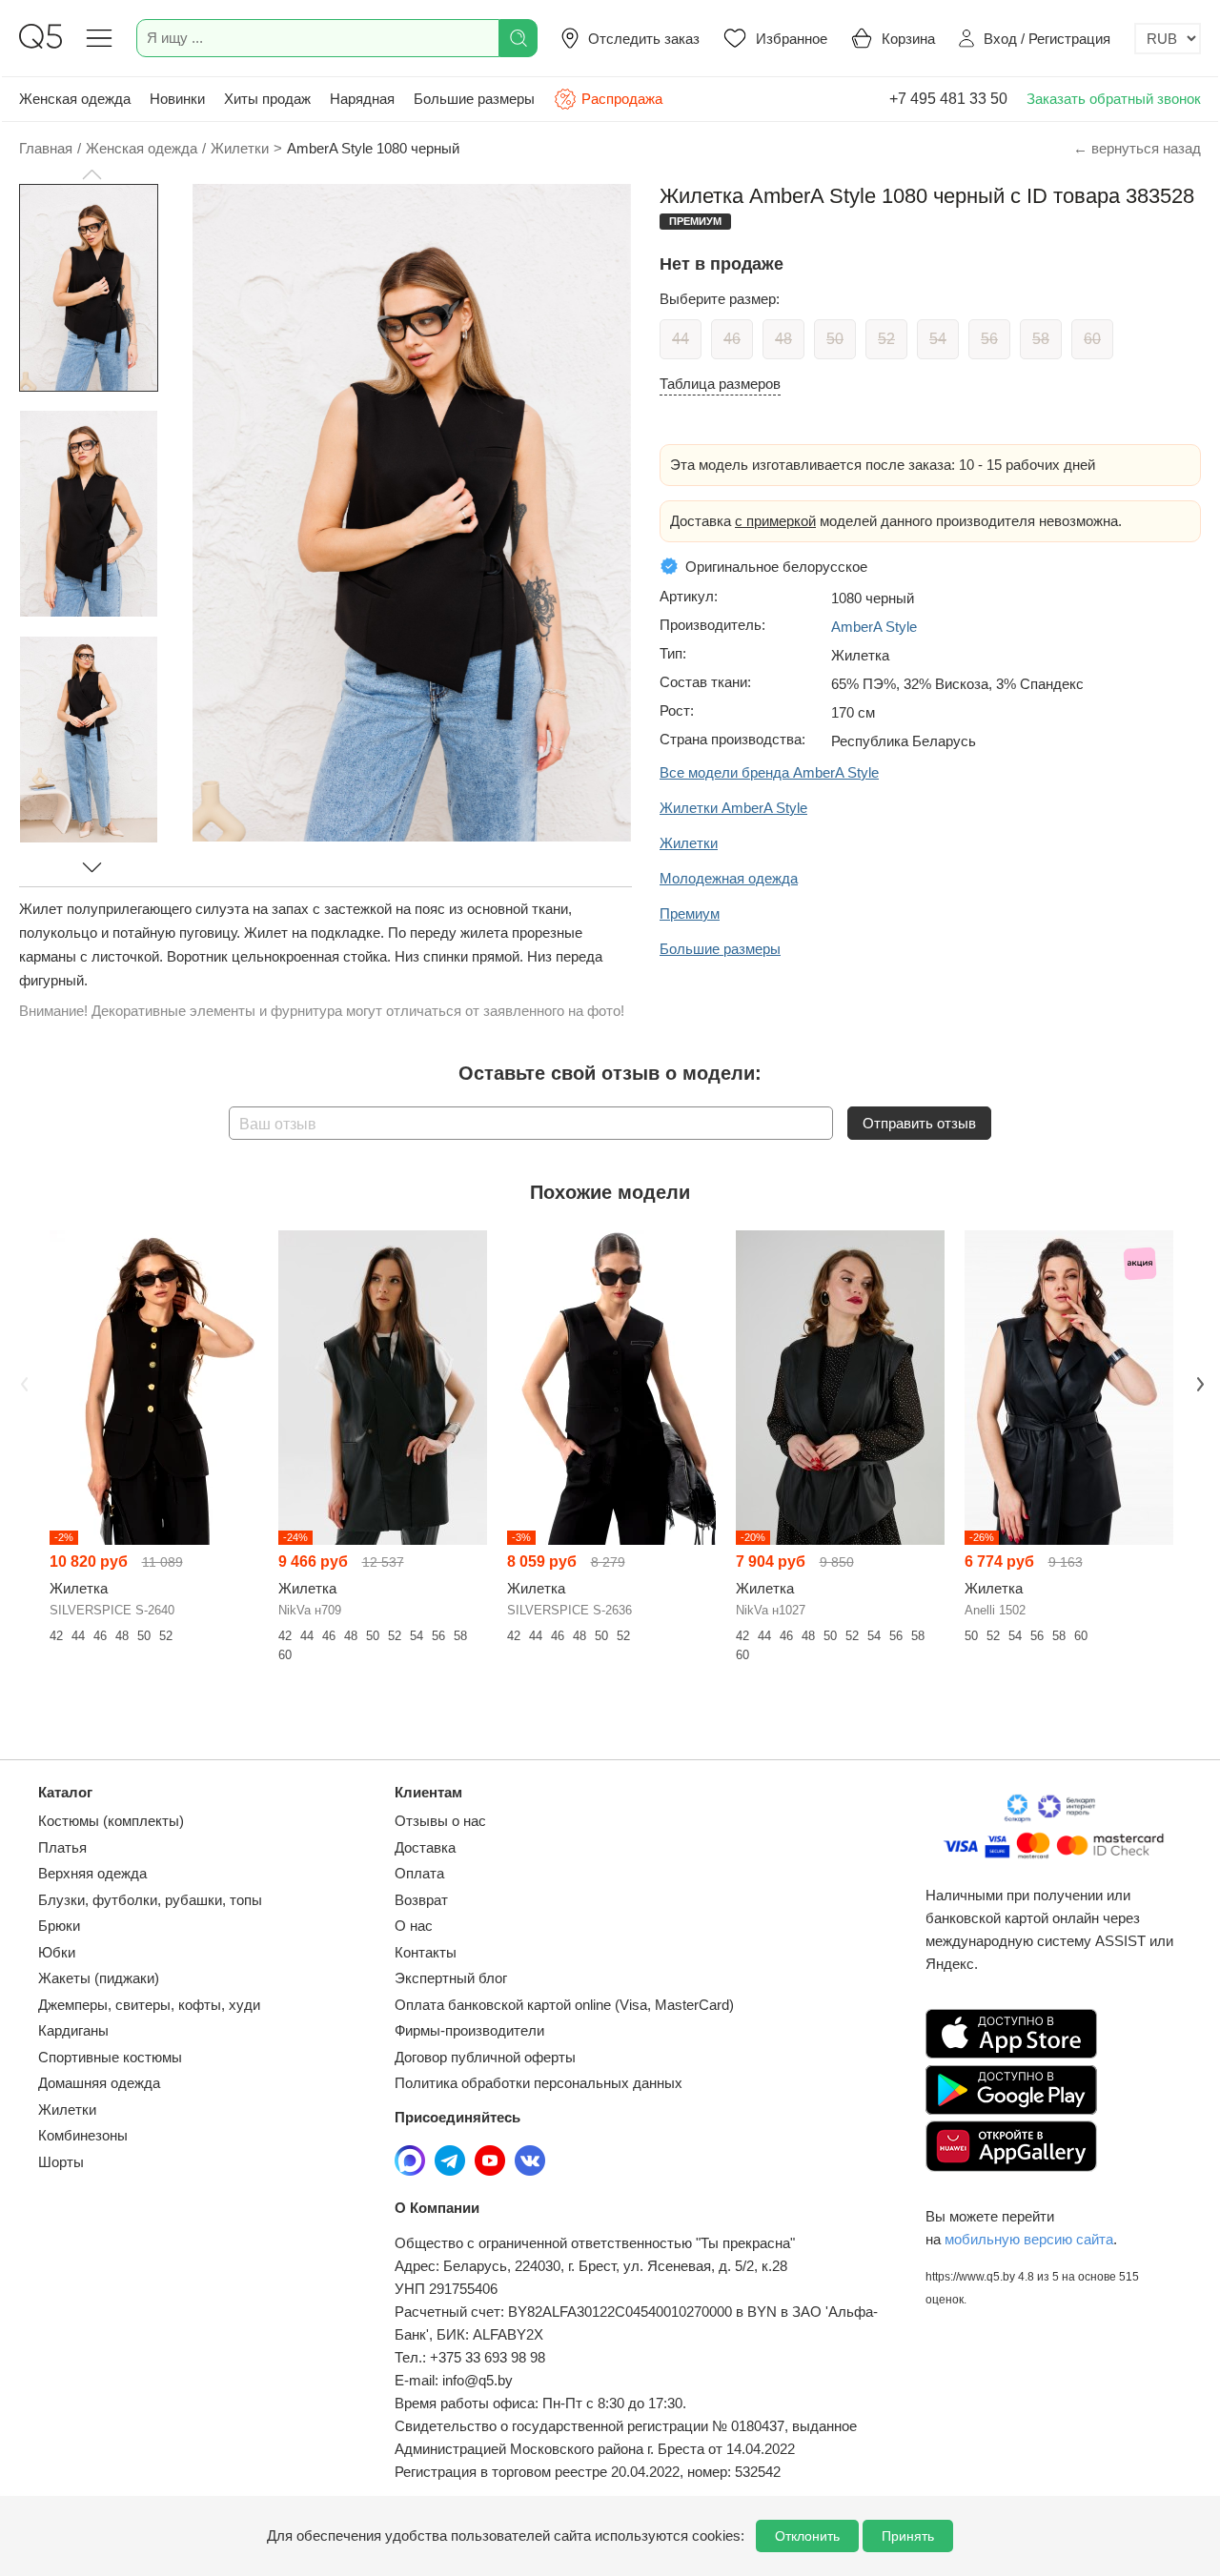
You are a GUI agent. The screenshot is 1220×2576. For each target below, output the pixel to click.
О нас (414, 1926)
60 (1092, 339)
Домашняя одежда (99, 2083)
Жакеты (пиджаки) (99, 1978)
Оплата (419, 1873)
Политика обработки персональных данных (539, 2083)
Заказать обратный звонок (1114, 99)
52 (886, 339)
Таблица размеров (720, 384)
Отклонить (807, 2536)
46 (732, 339)
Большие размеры (474, 99)
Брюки (59, 1926)
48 (783, 339)
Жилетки (67, 2109)
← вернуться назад (1137, 148)
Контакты (426, 1952)
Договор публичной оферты (485, 2057)
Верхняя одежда (92, 1873)
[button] (91, 174)
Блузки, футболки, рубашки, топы (150, 1900)
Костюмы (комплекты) (111, 1821)
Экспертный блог (451, 1978)
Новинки (177, 99)
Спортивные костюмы (110, 2057)
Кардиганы (73, 2030)
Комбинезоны (83, 2135)
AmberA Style (874, 627)
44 (681, 339)
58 (1041, 339)
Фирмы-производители (469, 2030)
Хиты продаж (267, 99)
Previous (22, 1382)
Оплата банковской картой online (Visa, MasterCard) (564, 2005)
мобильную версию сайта (1029, 2239)
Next (1198, 1382)
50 (835, 339)
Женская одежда (75, 99)
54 (938, 339)
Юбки (57, 1952)
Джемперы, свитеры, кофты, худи (149, 2005)
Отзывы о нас (440, 1821)
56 (989, 339)
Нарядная (362, 99)
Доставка (425, 1847)
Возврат (421, 1900)
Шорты (61, 2162)
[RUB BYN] (1168, 39)
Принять (908, 2536)
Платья (62, 1847)
